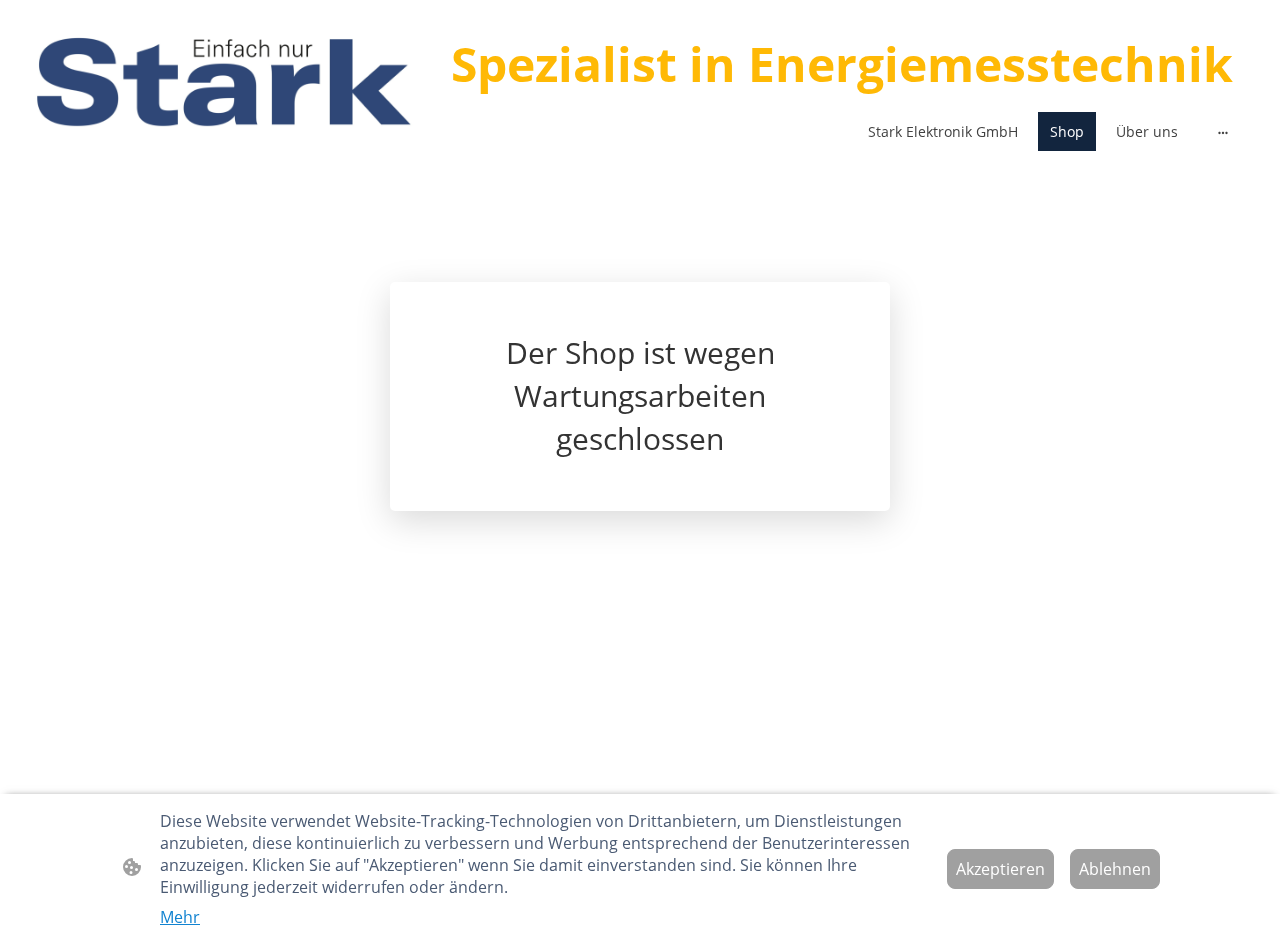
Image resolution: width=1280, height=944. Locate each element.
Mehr (180, 917)
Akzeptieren (1000, 869)
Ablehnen (1115, 869)
